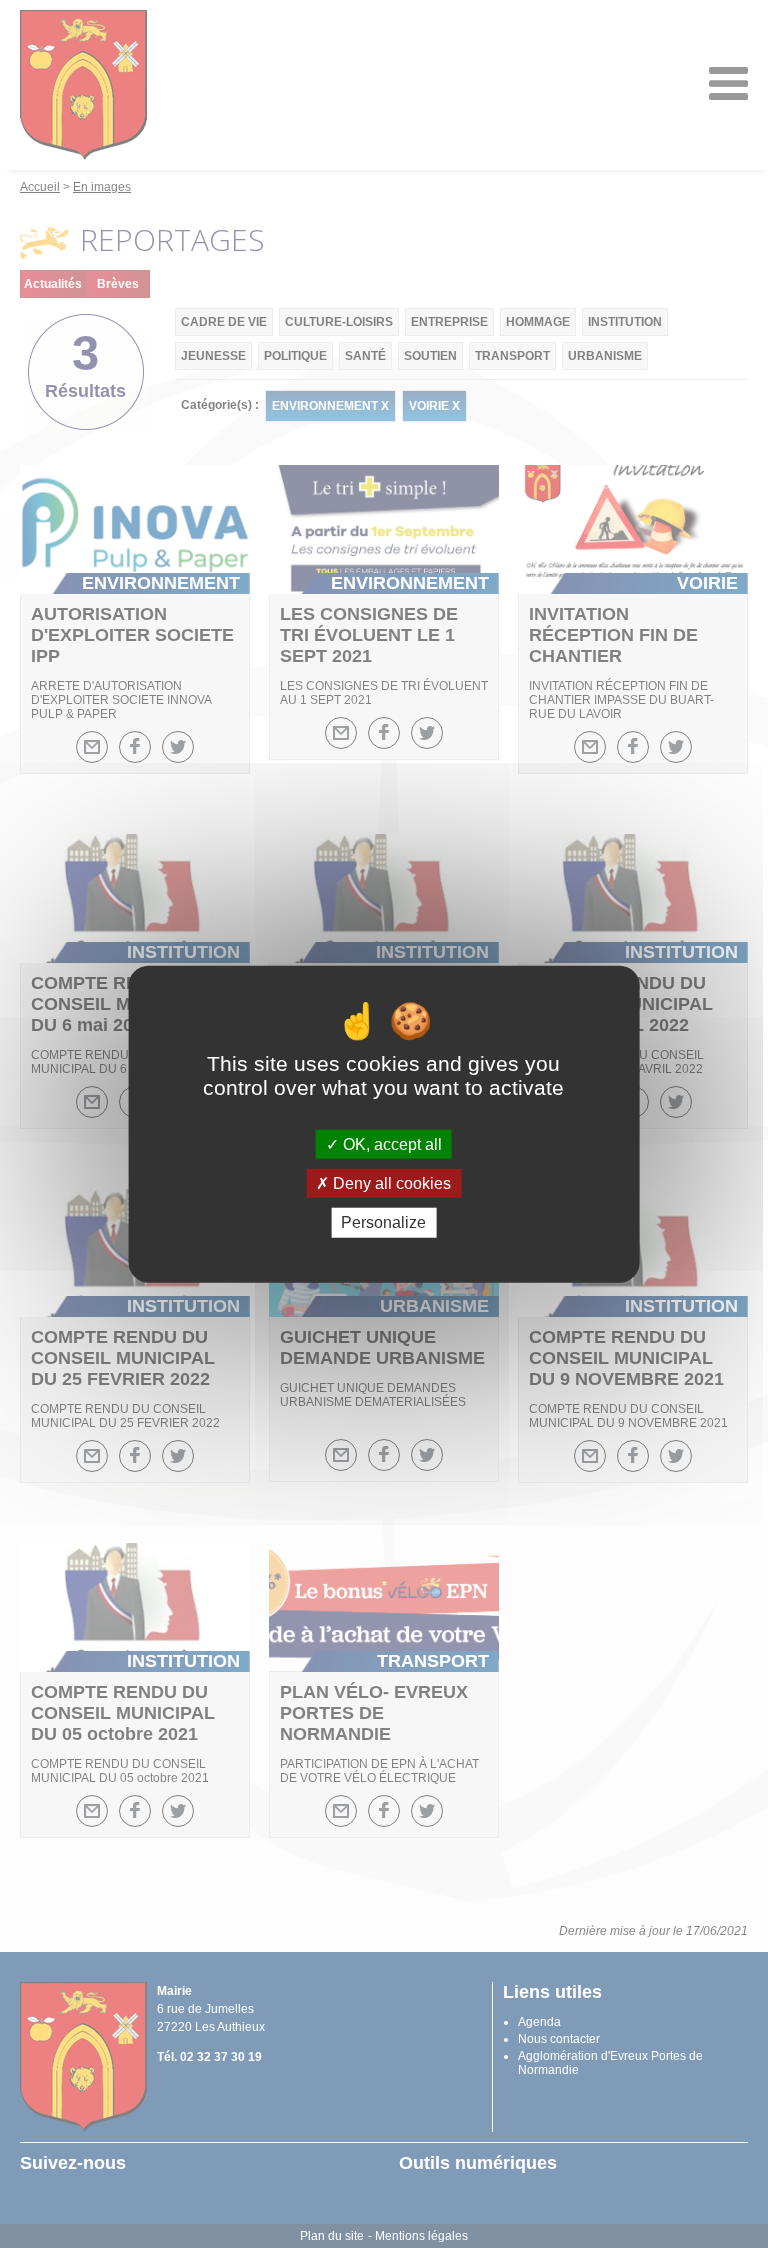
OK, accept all (390, 1144)
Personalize (383, 1222)
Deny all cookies (390, 1183)
